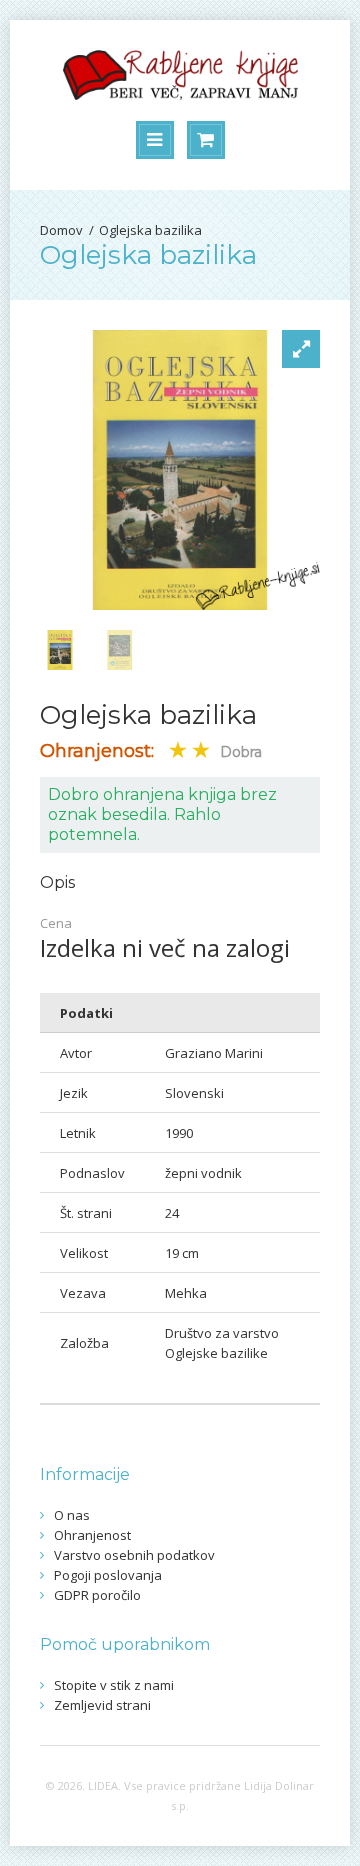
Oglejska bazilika (150, 230)
